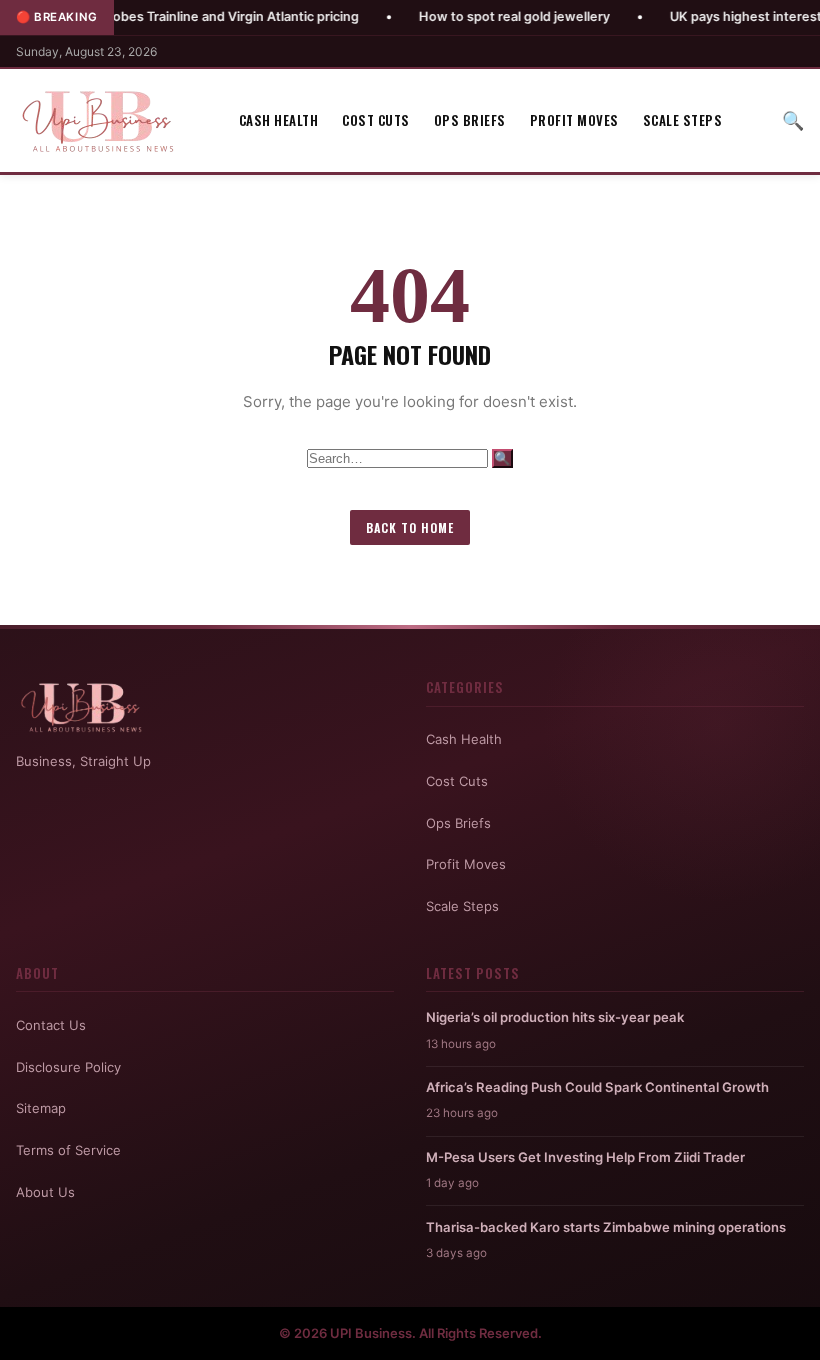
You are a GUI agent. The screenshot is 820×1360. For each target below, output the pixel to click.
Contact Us (51, 1025)
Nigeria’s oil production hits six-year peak (555, 1017)
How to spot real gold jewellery (474, 16)
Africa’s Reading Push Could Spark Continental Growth (597, 1087)
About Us (45, 1192)
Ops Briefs (470, 120)
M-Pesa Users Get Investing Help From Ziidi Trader (585, 1157)
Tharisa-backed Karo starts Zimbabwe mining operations (606, 1227)
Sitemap (41, 1108)
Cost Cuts (376, 120)
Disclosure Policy (68, 1067)
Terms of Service (68, 1150)
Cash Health (279, 120)
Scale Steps (683, 120)
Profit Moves (574, 120)
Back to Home (410, 527)
